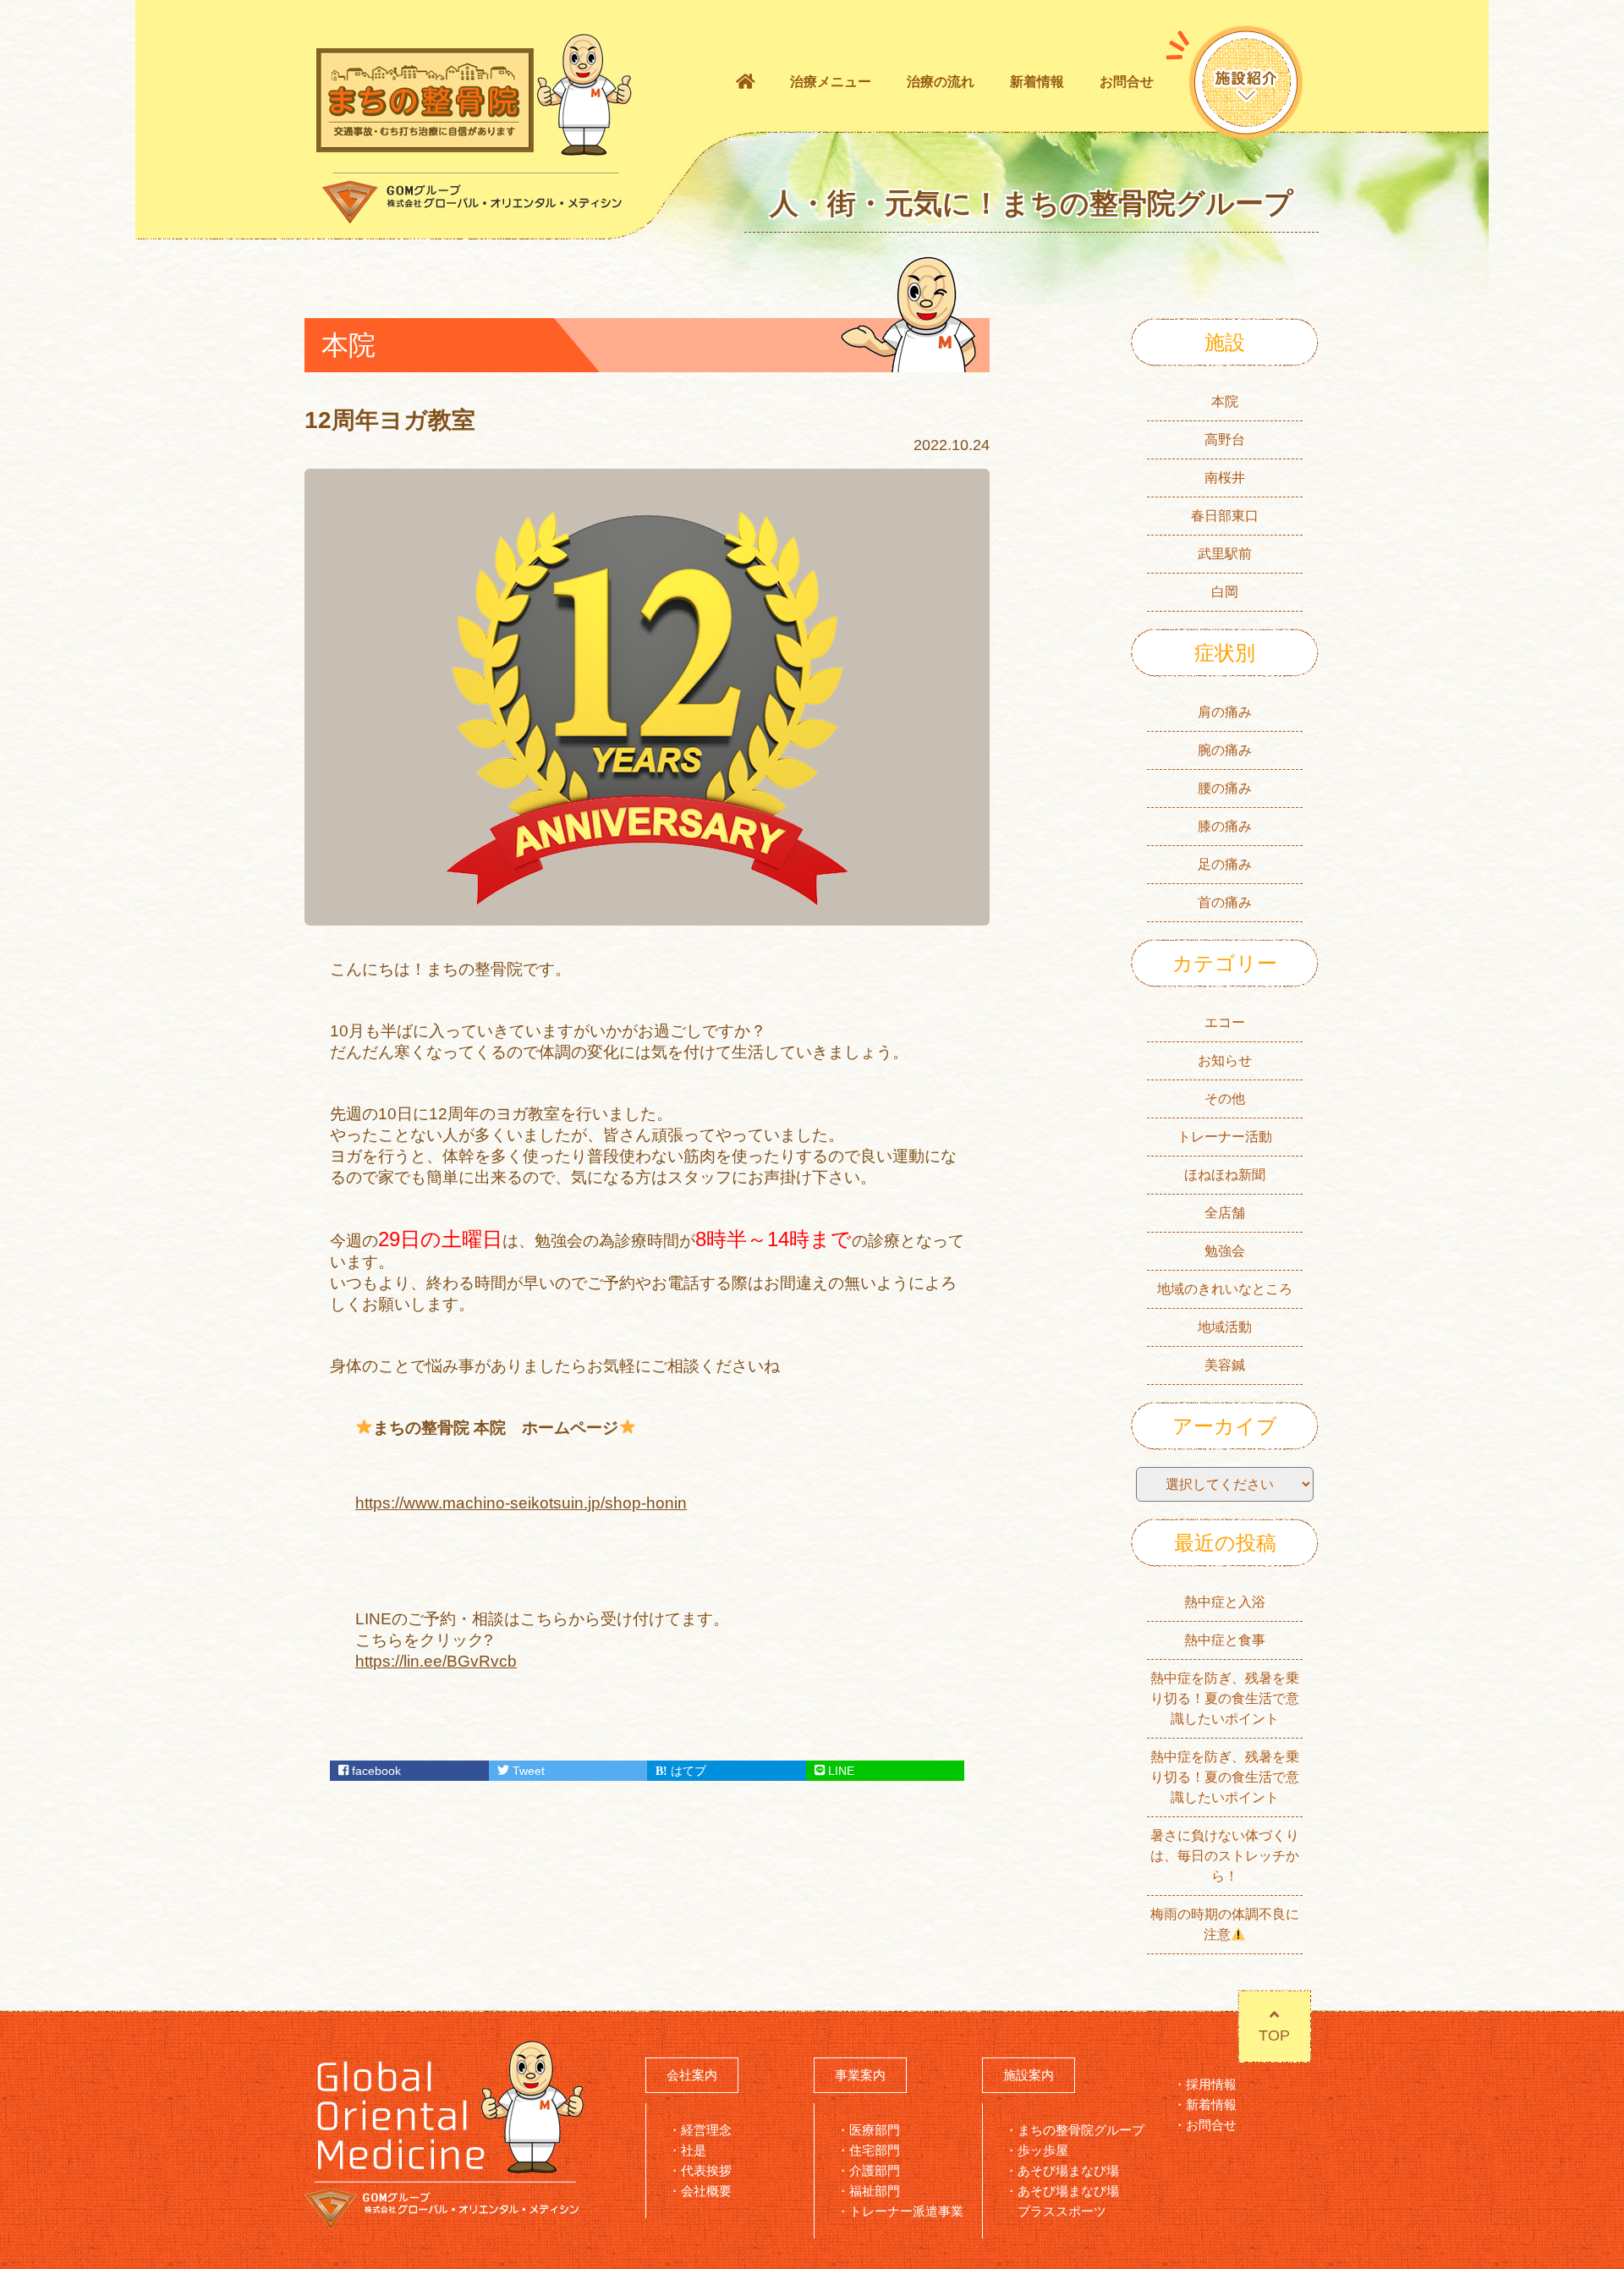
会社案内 (692, 2075)
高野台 (1225, 440)
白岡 (1225, 592)
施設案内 (1029, 2075)
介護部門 (875, 2170)
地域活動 (1225, 1327)
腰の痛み (1225, 788)
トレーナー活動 (1225, 1137)
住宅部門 (875, 2150)
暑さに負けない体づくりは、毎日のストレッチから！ (1225, 1856)
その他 (1225, 1099)
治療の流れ (941, 82)
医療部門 (875, 2130)
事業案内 (860, 2075)
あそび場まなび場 (1068, 2170)
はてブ (687, 1771)
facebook (375, 1771)
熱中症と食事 (1225, 1640)
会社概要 (706, 2191)
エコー (1225, 1022)
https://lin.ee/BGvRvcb (436, 1661)
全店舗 (1225, 1213)
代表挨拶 (706, 2170)
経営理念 (706, 2130)
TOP (1274, 2036)
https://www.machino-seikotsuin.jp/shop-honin (521, 1503)
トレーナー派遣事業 (906, 2211)
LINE (839, 1771)
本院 (1225, 401)
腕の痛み (1225, 750)
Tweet (527, 1771)
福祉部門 (875, 2191)
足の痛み (1225, 864)
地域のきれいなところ (1225, 1289)
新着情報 (1037, 82)
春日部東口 (1225, 516)
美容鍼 (1225, 1365)
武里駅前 (1225, 554)
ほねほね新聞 (1225, 1175)
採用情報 (1211, 2084)
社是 (694, 2150)
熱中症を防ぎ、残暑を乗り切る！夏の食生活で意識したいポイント (1225, 1698)
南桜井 (1225, 478)
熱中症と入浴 (1225, 1602)
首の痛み (1225, 902)
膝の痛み (1225, 826)
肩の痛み (1225, 712)
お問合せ (1127, 82)
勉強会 (1225, 1251)
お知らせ (1225, 1060)
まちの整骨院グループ (1081, 2130)
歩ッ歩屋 (1043, 2150)
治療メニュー (831, 82)
